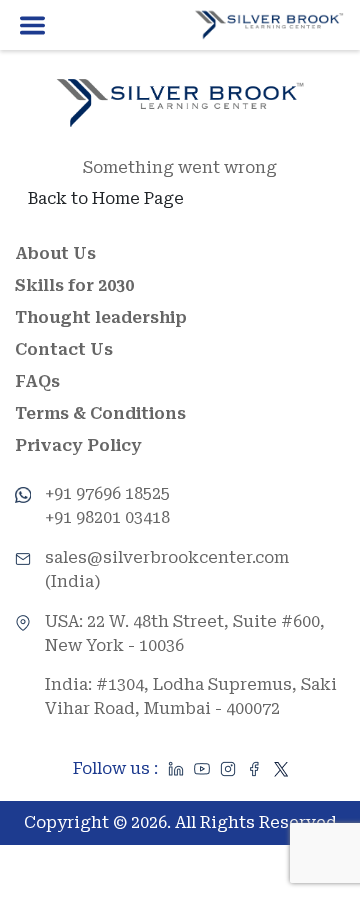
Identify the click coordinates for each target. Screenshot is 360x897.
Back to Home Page (106, 198)
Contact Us (64, 349)
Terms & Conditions (100, 413)
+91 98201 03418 (107, 517)
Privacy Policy (78, 445)
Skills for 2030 (74, 285)
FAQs (37, 381)
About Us (55, 253)
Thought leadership (101, 317)
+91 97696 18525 (107, 493)
